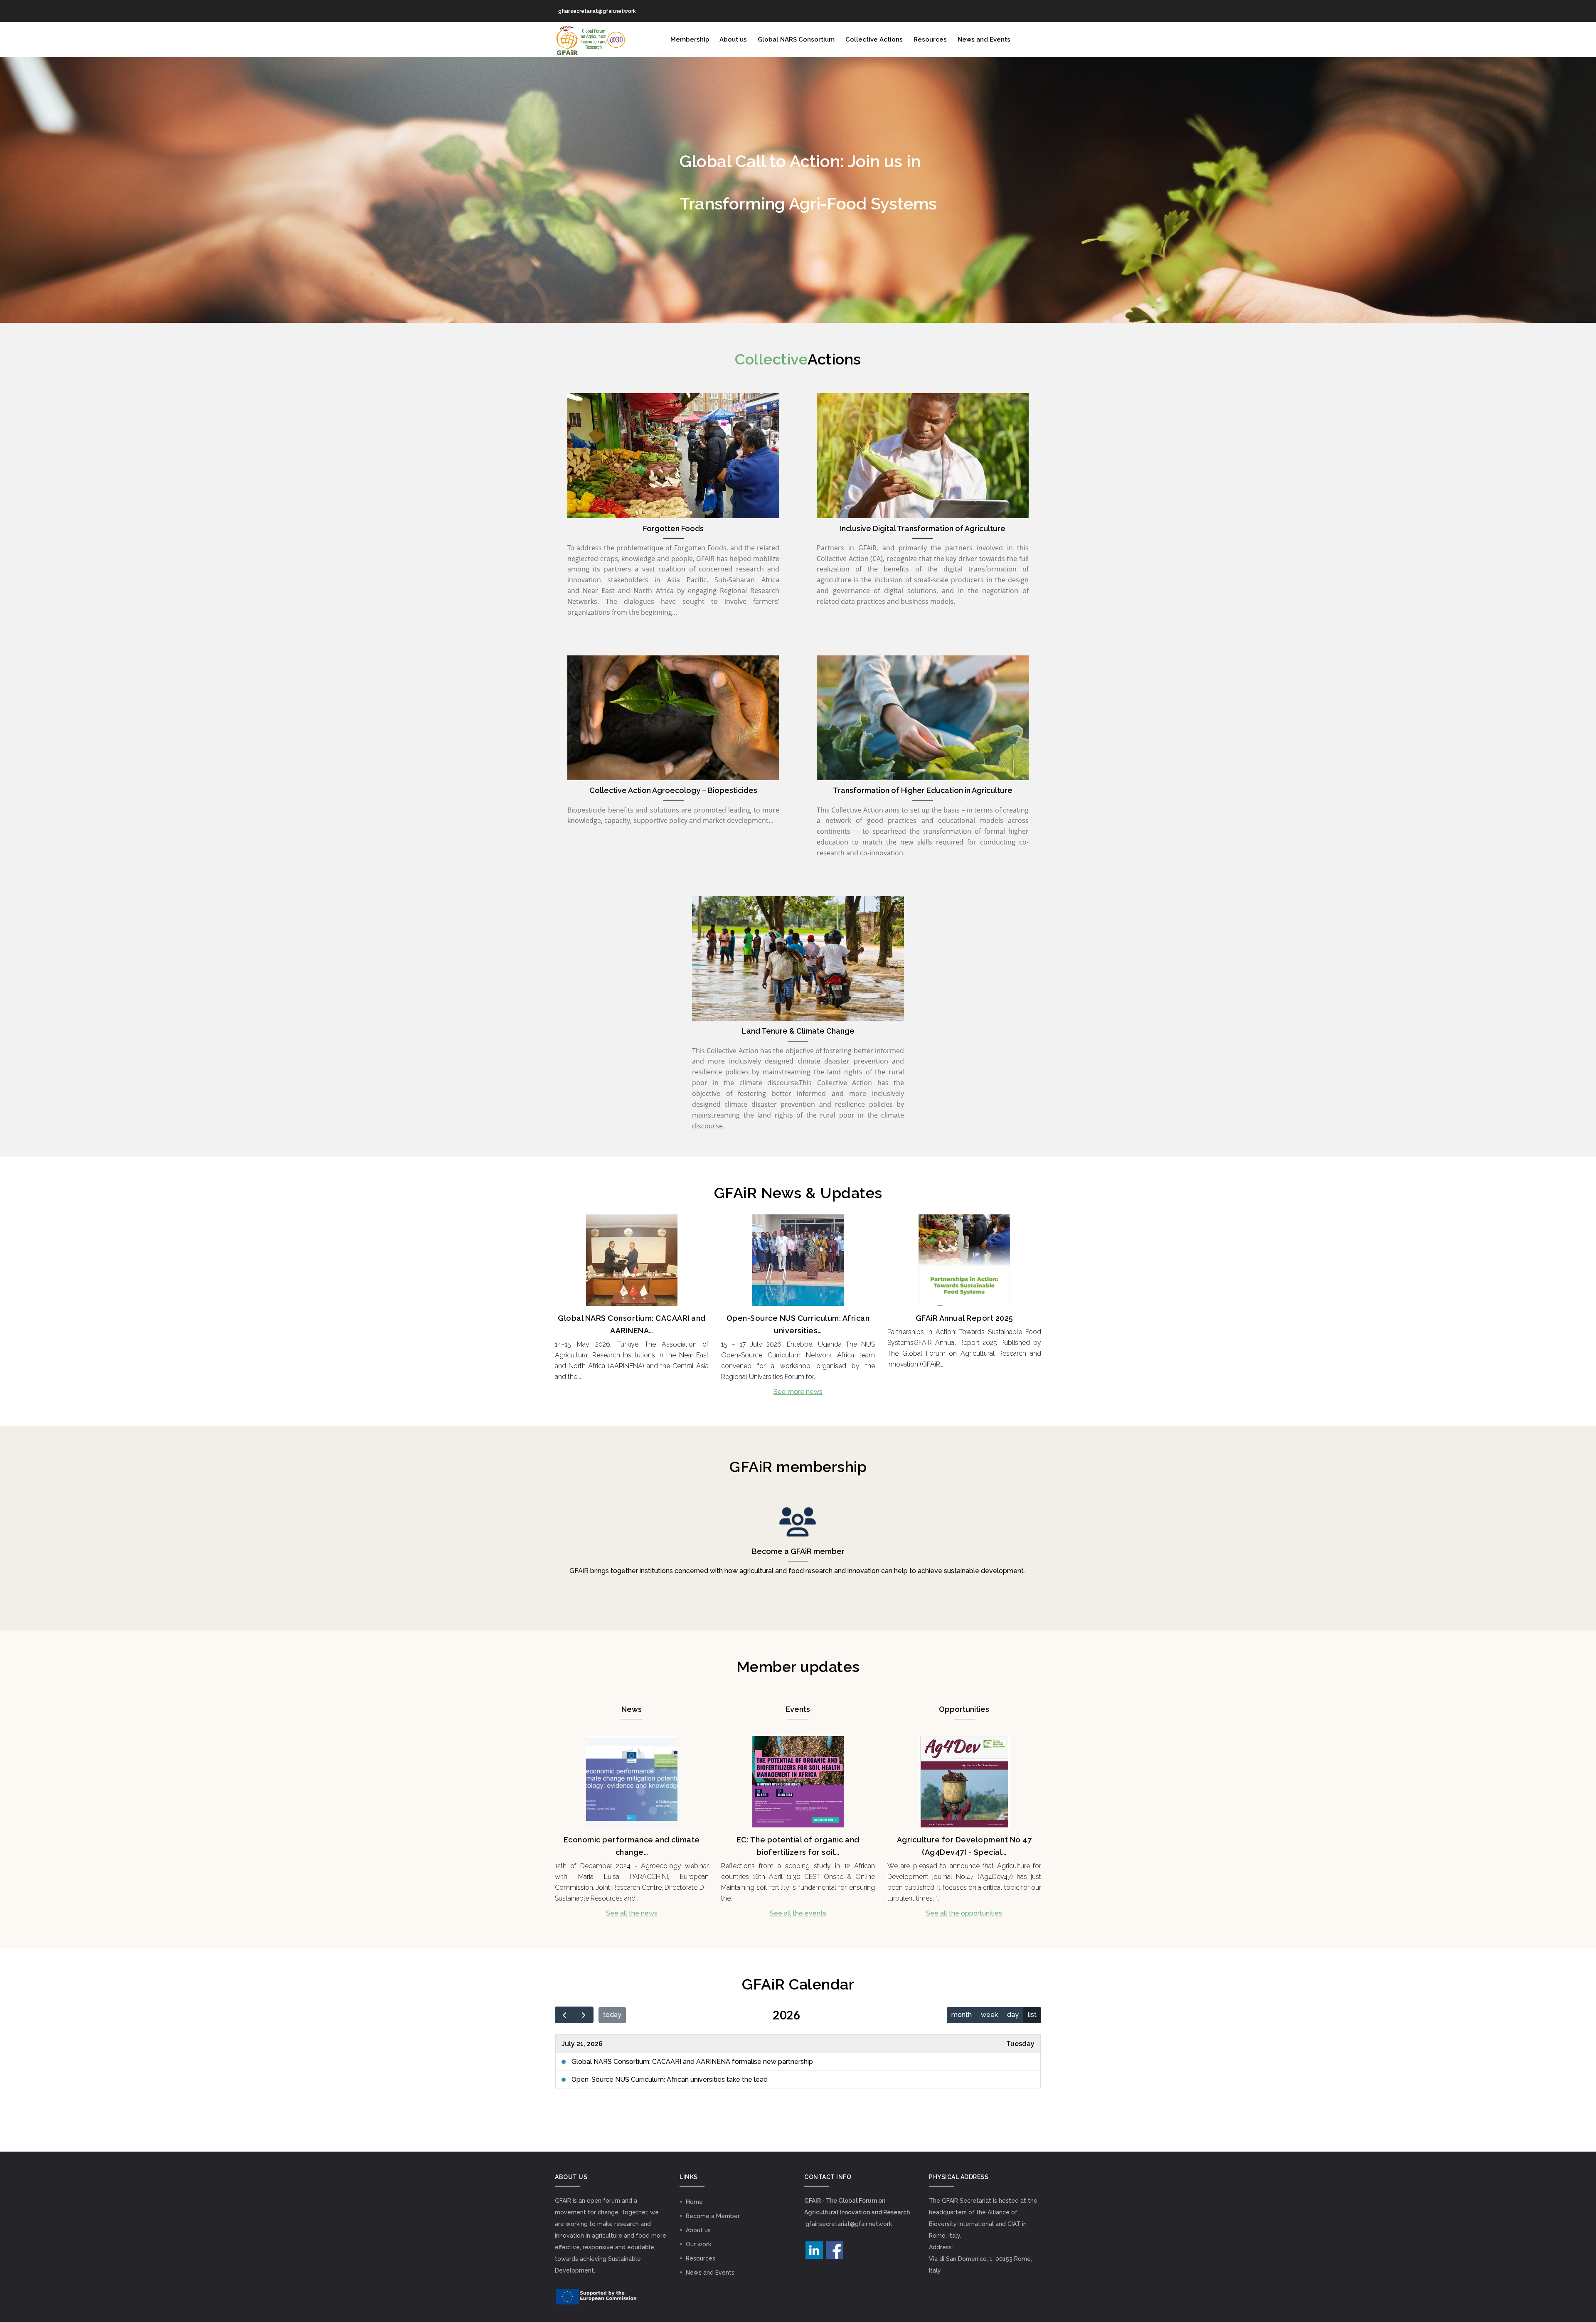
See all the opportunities (964, 1913)
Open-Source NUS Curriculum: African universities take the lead (670, 2079)
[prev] (565, 2015)
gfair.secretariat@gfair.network (849, 2224)
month (962, 2015)
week (989, 2015)
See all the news (632, 1913)
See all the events (798, 1913)
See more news (798, 1392)
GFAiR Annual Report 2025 (964, 1318)
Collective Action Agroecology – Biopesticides (673, 790)
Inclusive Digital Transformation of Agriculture (923, 528)
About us (733, 39)
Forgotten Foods (673, 528)
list (1032, 2015)
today (612, 2015)
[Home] (590, 39)
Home (694, 2202)
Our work (698, 2244)
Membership (690, 39)
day (1013, 2015)
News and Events (984, 39)
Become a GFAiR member (798, 1551)
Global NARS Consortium (796, 39)
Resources (930, 39)
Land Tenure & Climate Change (798, 1031)
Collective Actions (874, 39)
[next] (584, 2015)
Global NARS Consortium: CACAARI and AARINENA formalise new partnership (692, 2062)
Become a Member (713, 2216)
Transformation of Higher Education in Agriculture (923, 790)
